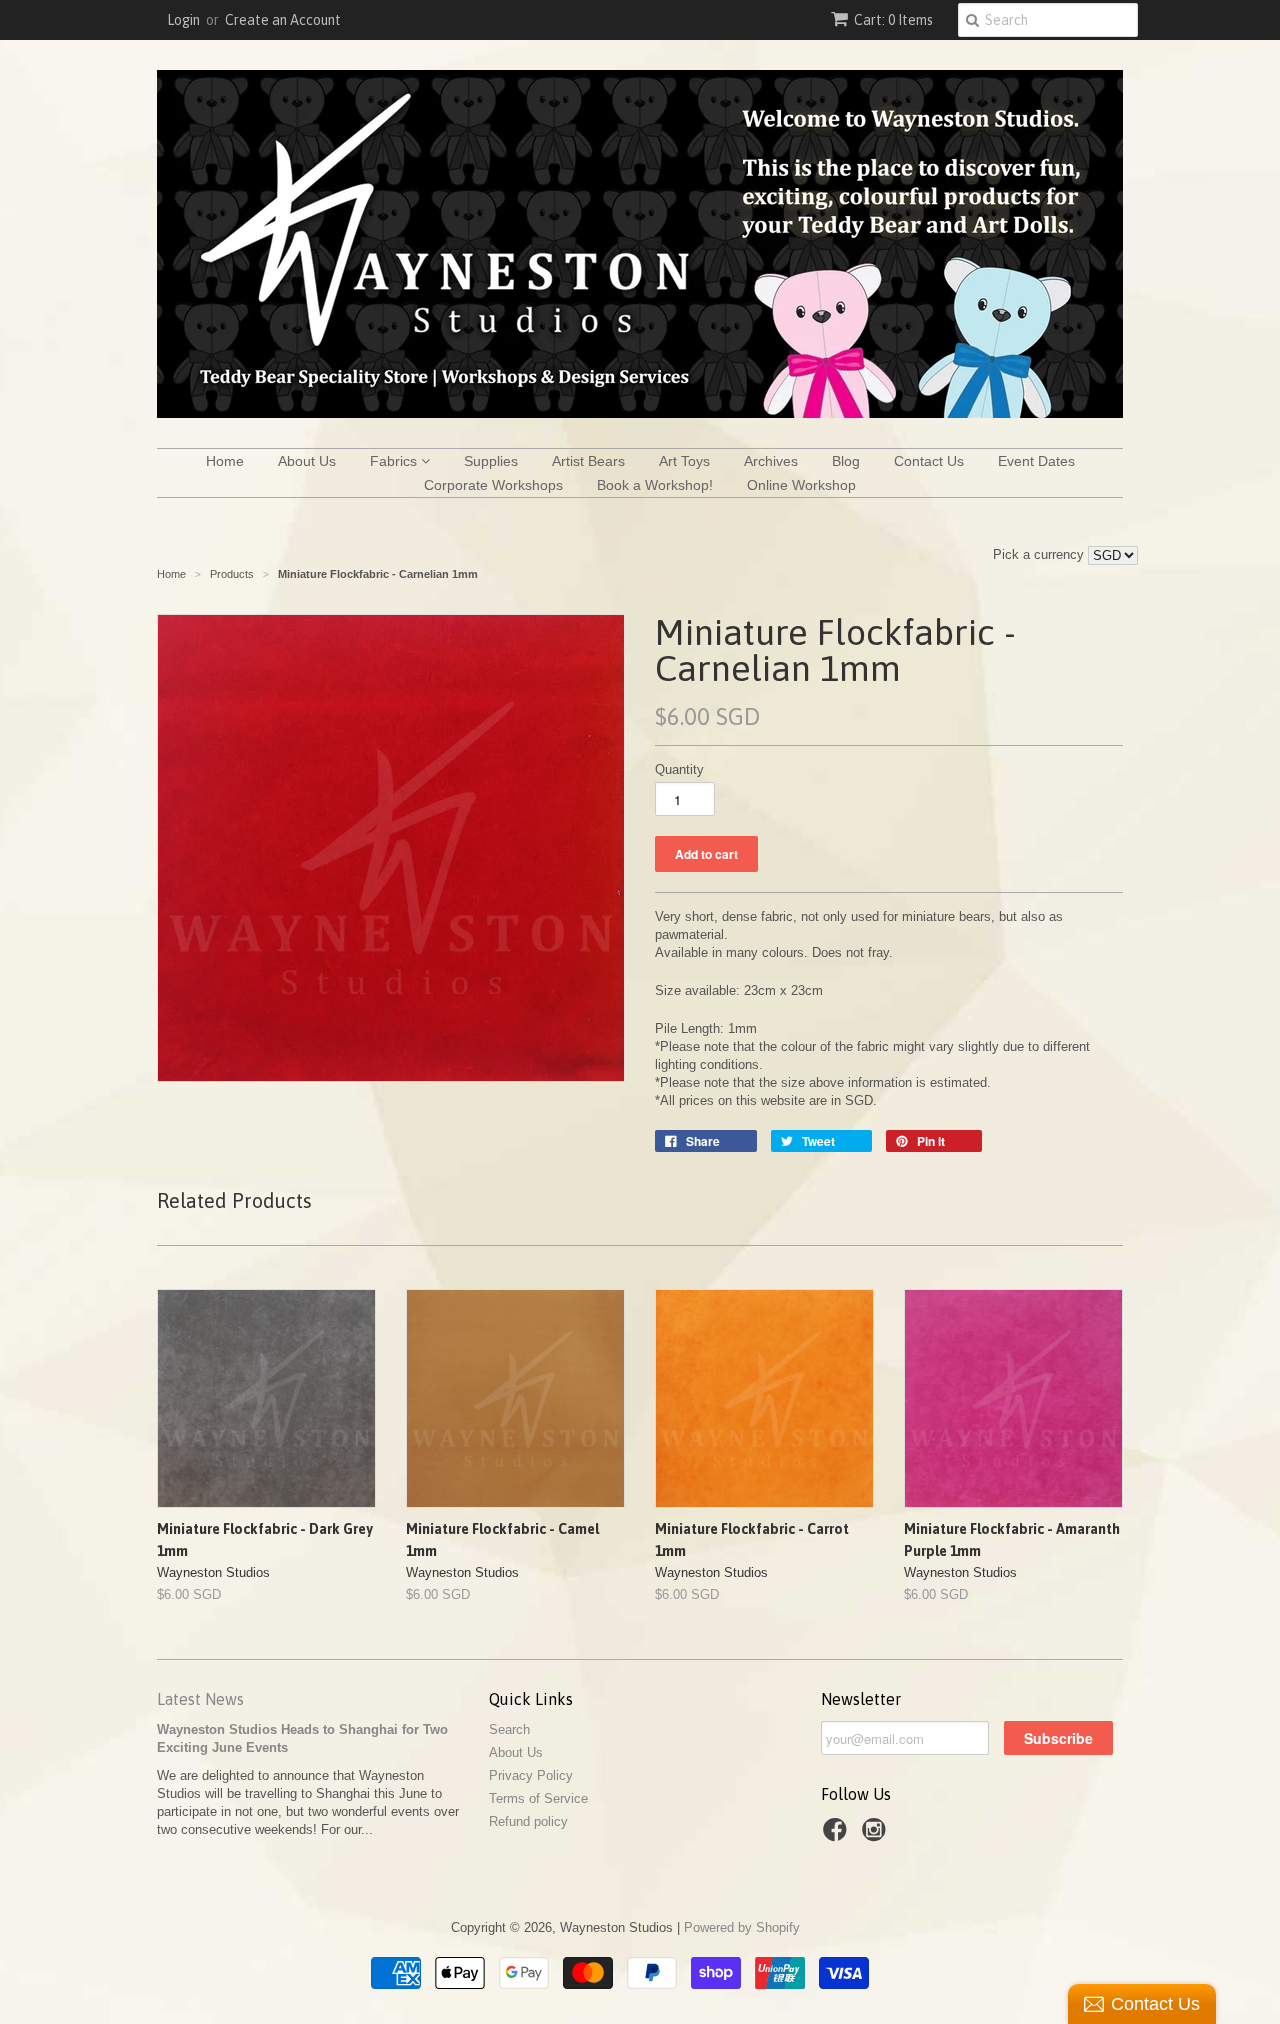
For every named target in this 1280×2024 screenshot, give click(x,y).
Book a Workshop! (655, 485)
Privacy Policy (531, 1775)
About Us (307, 461)
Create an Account (283, 20)
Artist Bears (588, 461)
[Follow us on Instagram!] (877, 1836)
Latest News (200, 1699)
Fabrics (395, 461)
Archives (771, 461)
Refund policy (528, 1821)
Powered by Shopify (742, 1927)
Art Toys (684, 461)
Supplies (491, 461)
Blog (846, 461)
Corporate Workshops (493, 485)
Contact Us (929, 461)
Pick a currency (1040, 554)
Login (183, 20)
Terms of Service (538, 1798)
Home (225, 461)
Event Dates (1036, 461)
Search (509, 1729)
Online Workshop (801, 485)
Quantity (679, 769)
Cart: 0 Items (893, 20)
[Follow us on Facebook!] (838, 1836)
